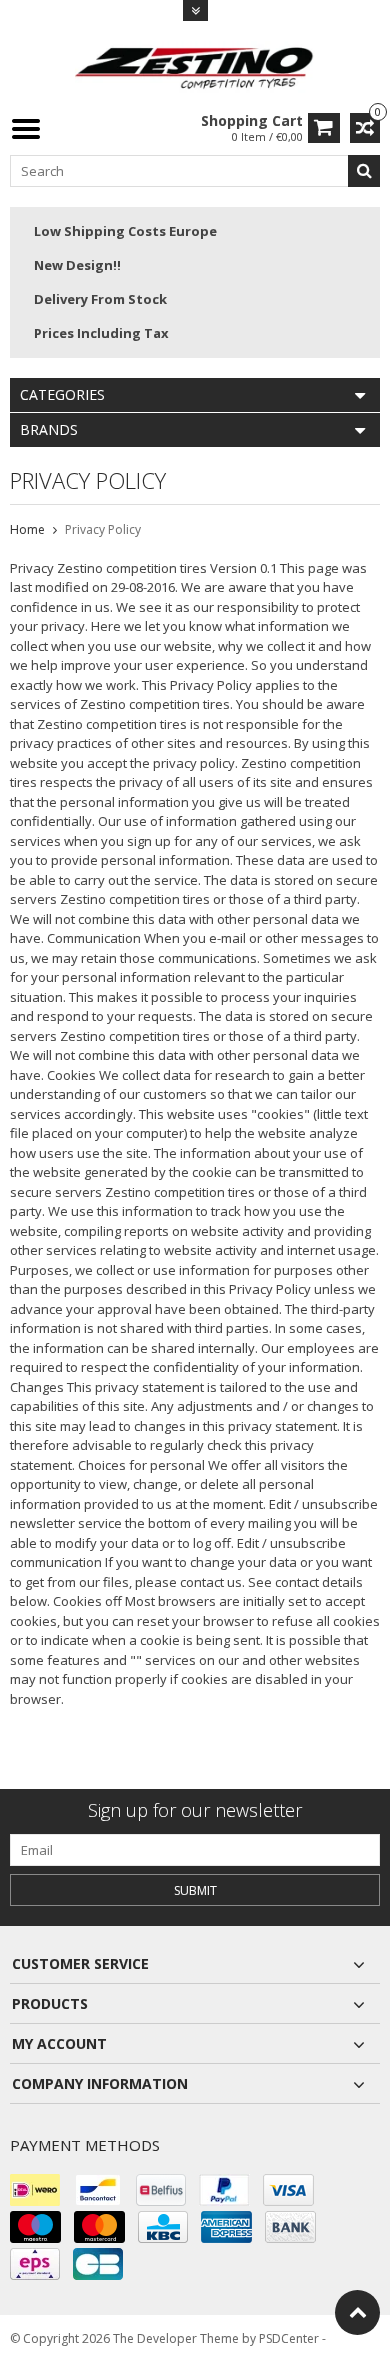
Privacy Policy (103, 529)
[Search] (364, 171)
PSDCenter (289, 2338)
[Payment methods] (35, 2190)
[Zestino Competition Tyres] (195, 65)
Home (27, 529)
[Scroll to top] (357, 2312)
